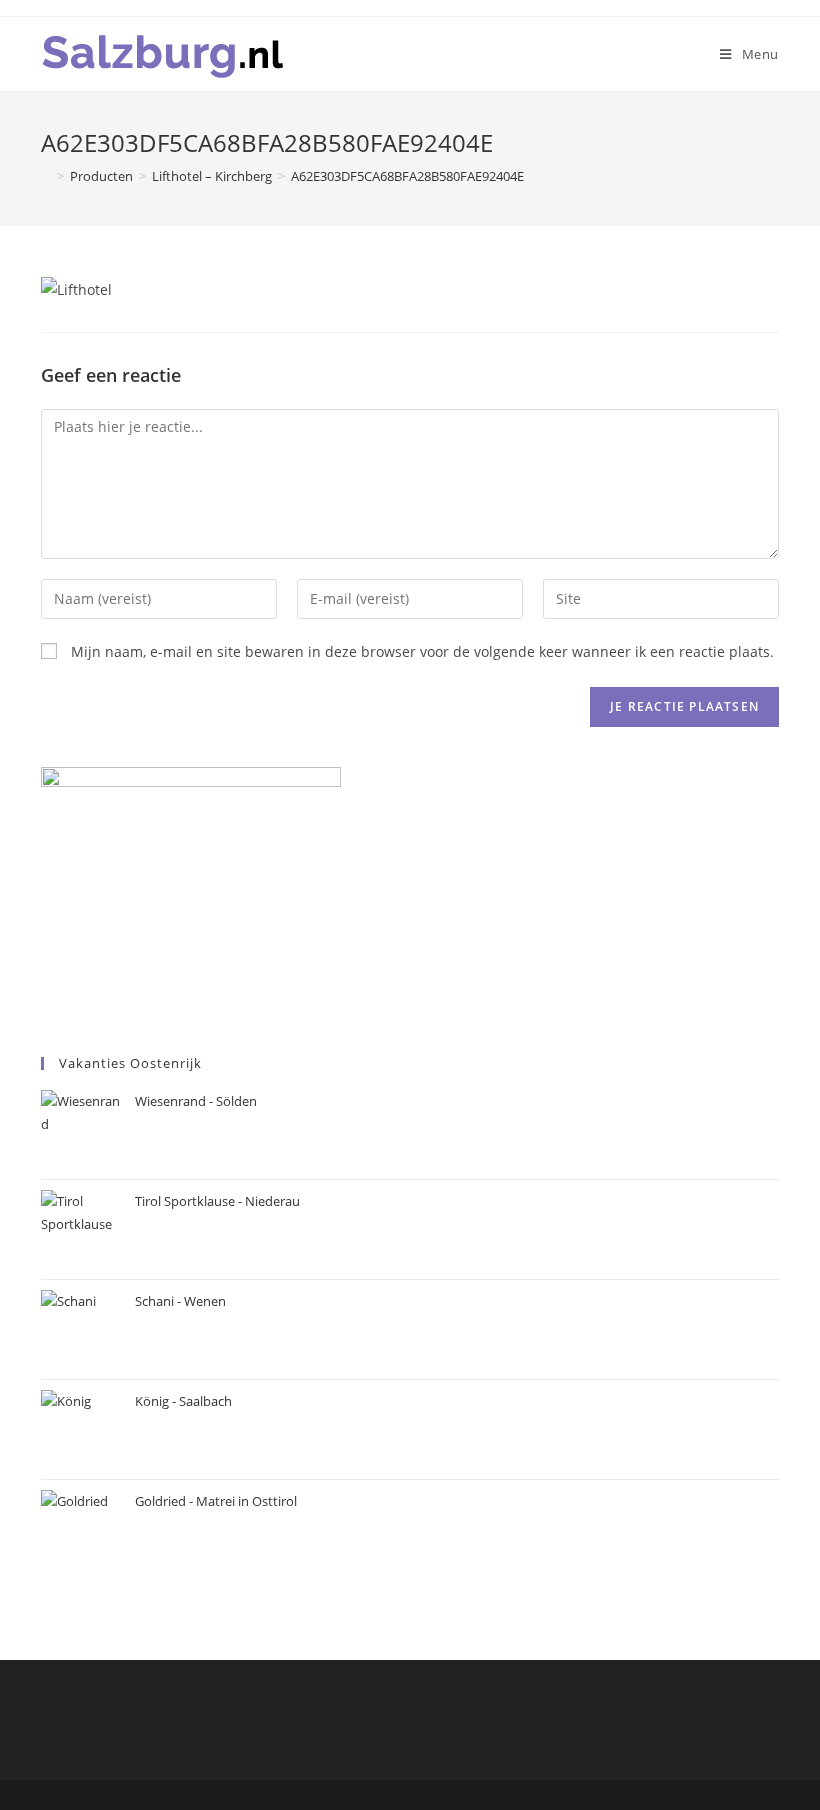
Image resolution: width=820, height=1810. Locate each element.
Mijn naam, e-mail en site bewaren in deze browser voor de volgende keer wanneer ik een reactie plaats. (422, 651)
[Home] (46, 176)
